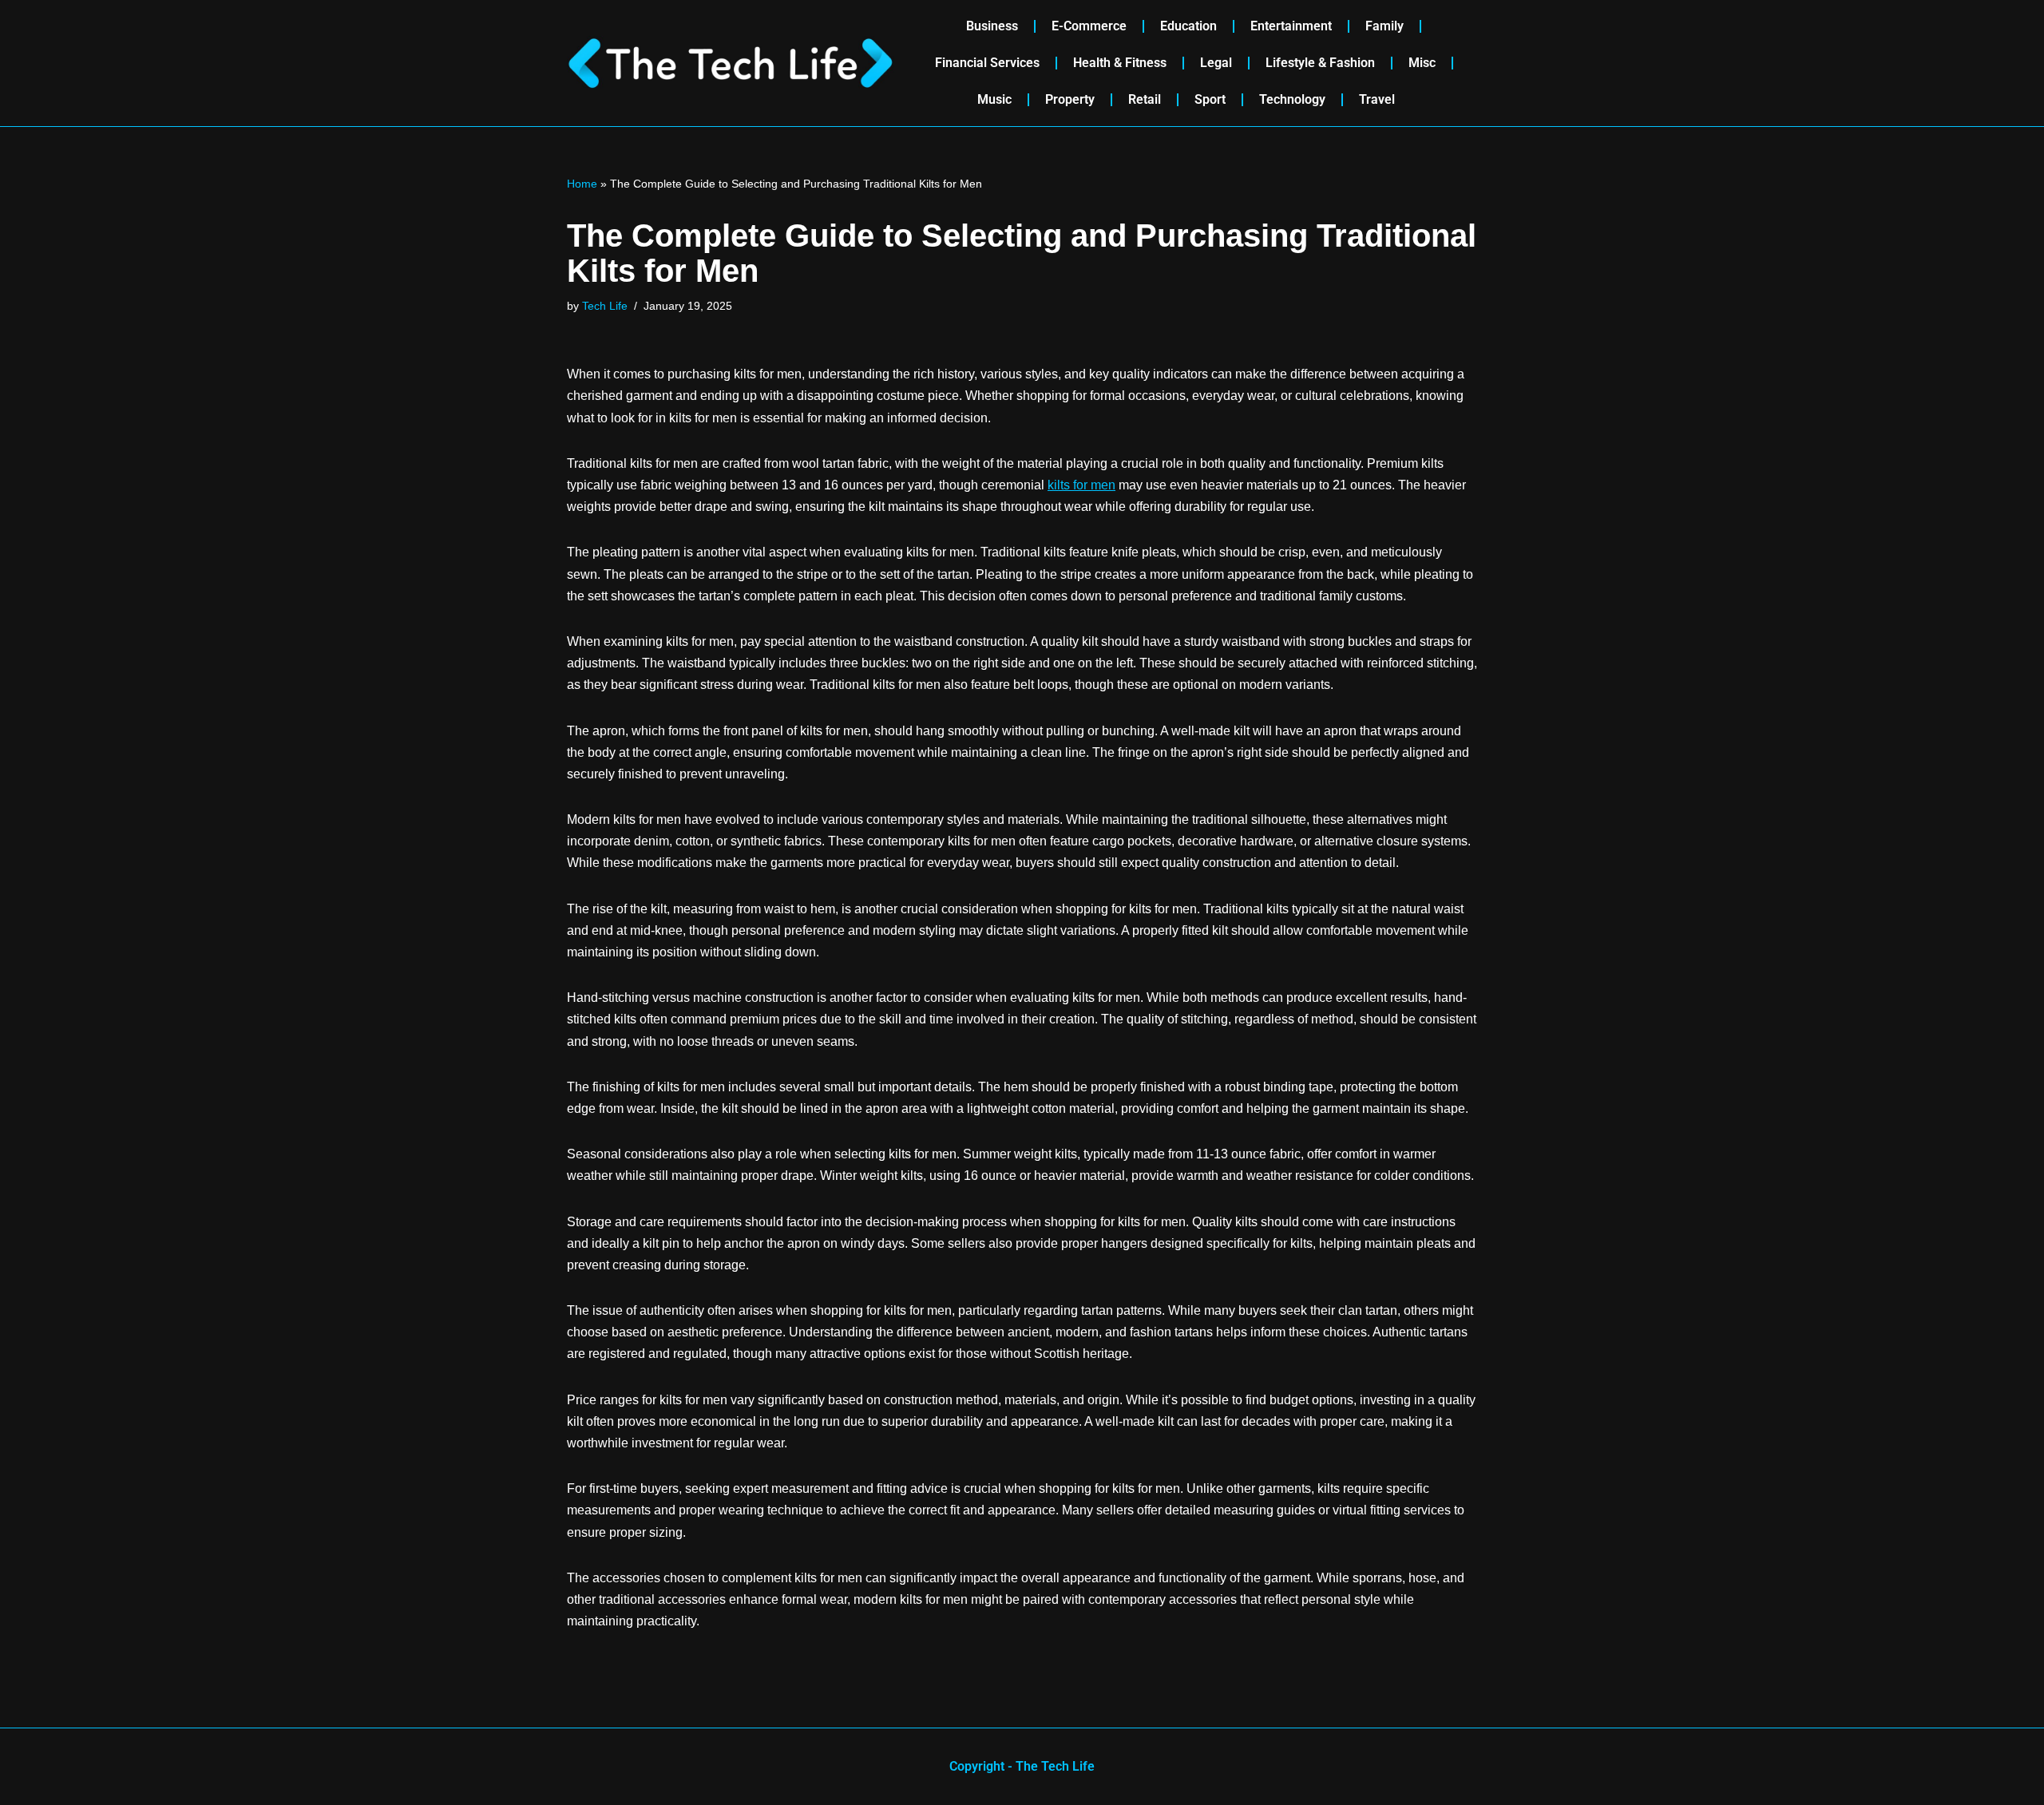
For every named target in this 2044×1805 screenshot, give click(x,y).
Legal (1216, 63)
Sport (1210, 99)
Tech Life (605, 306)
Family (1384, 26)
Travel (1377, 99)
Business (992, 26)
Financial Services (987, 63)
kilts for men (1081, 485)
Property (1070, 99)
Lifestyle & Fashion (1320, 63)
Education (1188, 26)
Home (582, 184)
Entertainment (1291, 26)
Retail (1145, 99)
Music (994, 99)
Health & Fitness (1120, 63)
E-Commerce (1089, 26)
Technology (1292, 99)
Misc (1422, 63)
